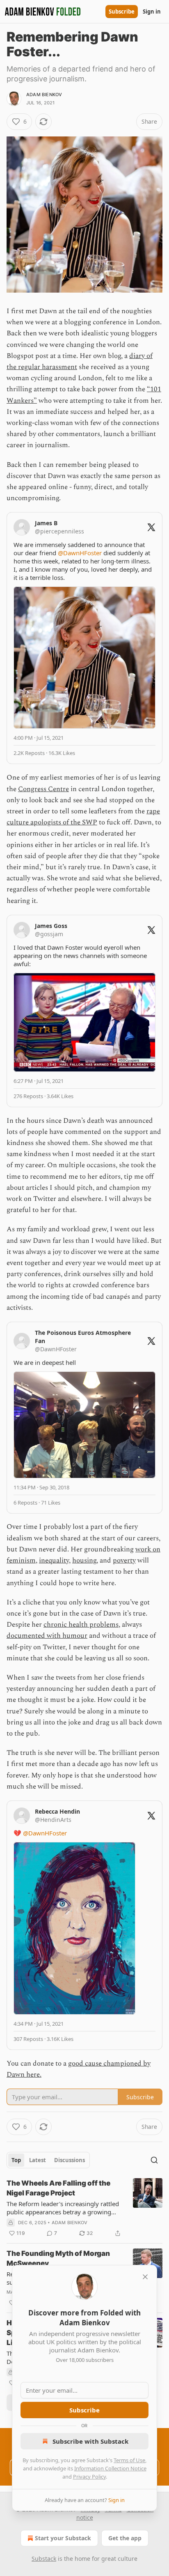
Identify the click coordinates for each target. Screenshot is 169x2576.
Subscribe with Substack (90, 2441)
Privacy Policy (89, 2477)
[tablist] (48, 2160)
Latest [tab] (38, 2160)
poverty (124, 1560)
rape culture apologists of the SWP (83, 817)
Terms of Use (129, 2460)
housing (84, 1560)
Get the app (125, 2538)
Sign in (152, 12)
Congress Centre (43, 789)
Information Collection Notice (110, 2468)
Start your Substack (63, 2538)
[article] (84, 2208)
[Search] (154, 2160)
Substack (44, 2559)
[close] (145, 2277)
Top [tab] (16, 2160)
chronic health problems (81, 1625)
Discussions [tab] (70, 2160)
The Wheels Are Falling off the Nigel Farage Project (58, 2188)
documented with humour (47, 1636)
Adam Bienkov (44, 95)
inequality (54, 1560)
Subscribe (122, 12)
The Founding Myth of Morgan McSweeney (58, 2258)
